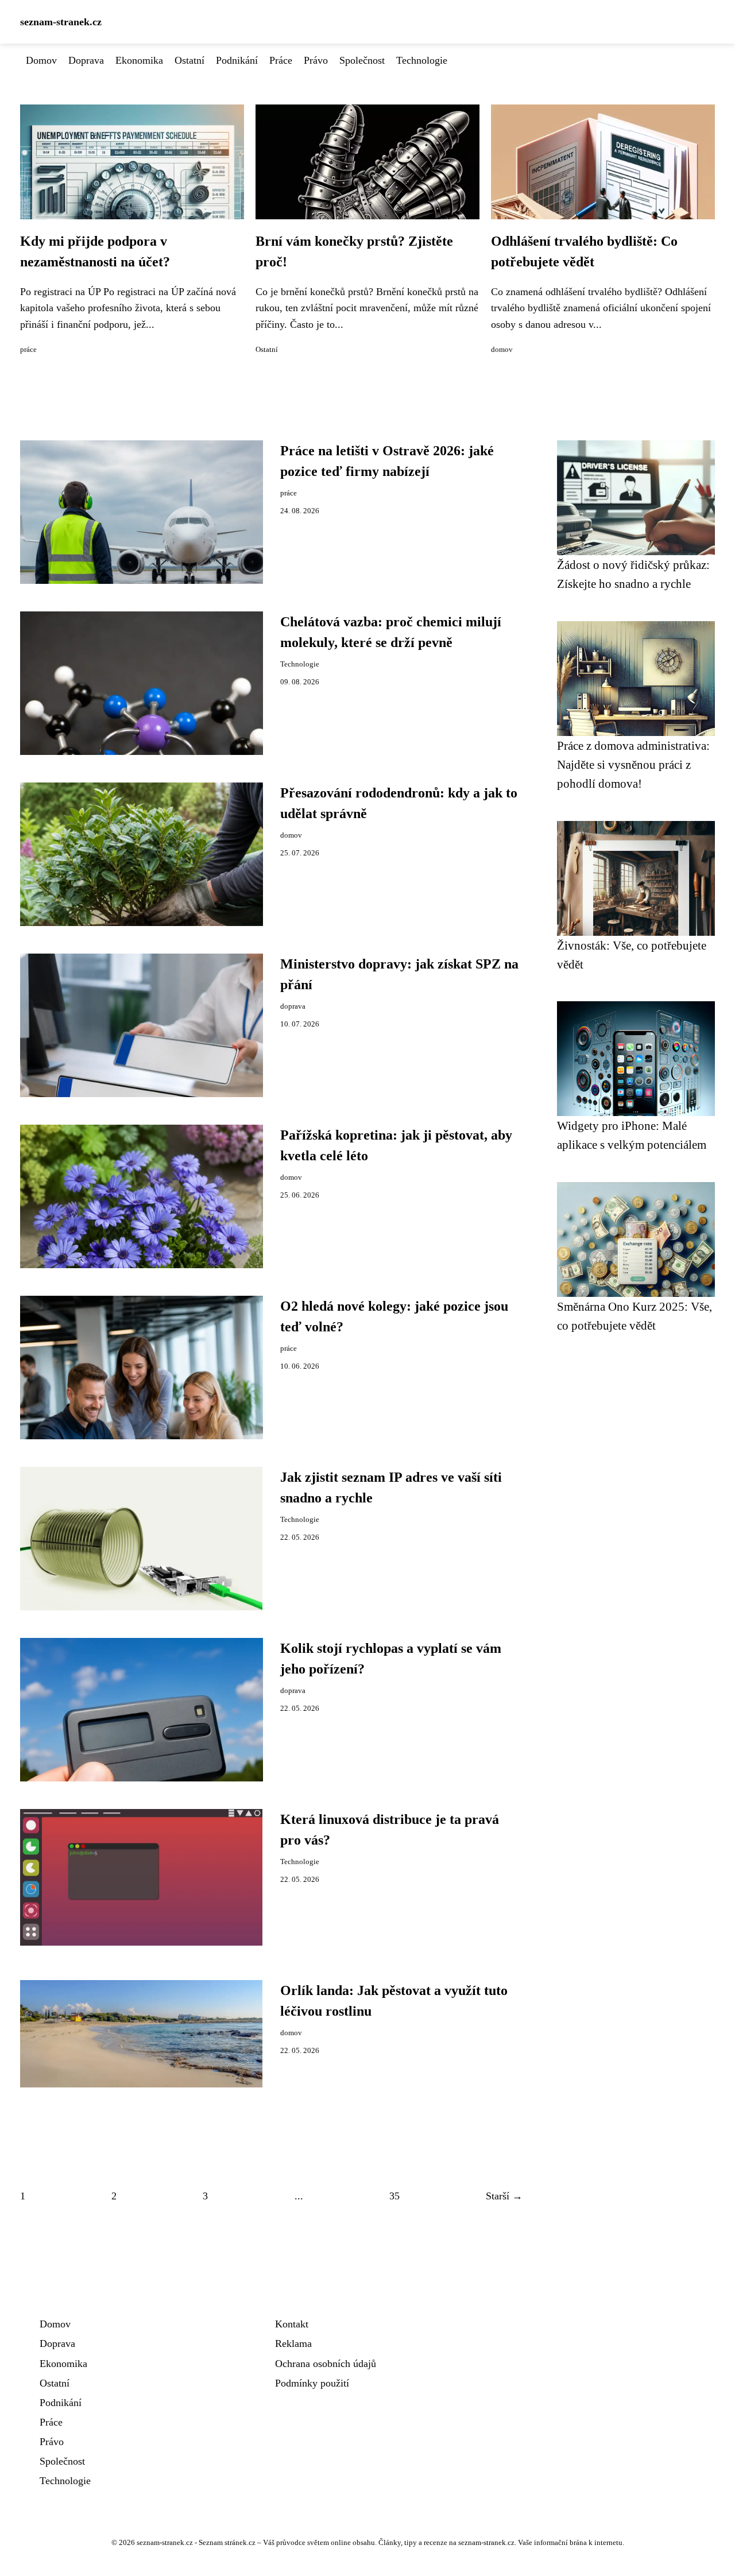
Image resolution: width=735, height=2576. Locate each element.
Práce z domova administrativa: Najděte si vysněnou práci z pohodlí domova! (633, 765)
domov (502, 350)
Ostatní (189, 60)
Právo (316, 60)
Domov (41, 60)
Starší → (504, 2196)
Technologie (422, 60)
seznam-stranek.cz (61, 22)
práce (28, 350)
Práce (281, 60)
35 (394, 2196)
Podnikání (237, 60)
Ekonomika (139, 60)
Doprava (86, 60)
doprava (293, 1006)
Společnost (362, 60)
